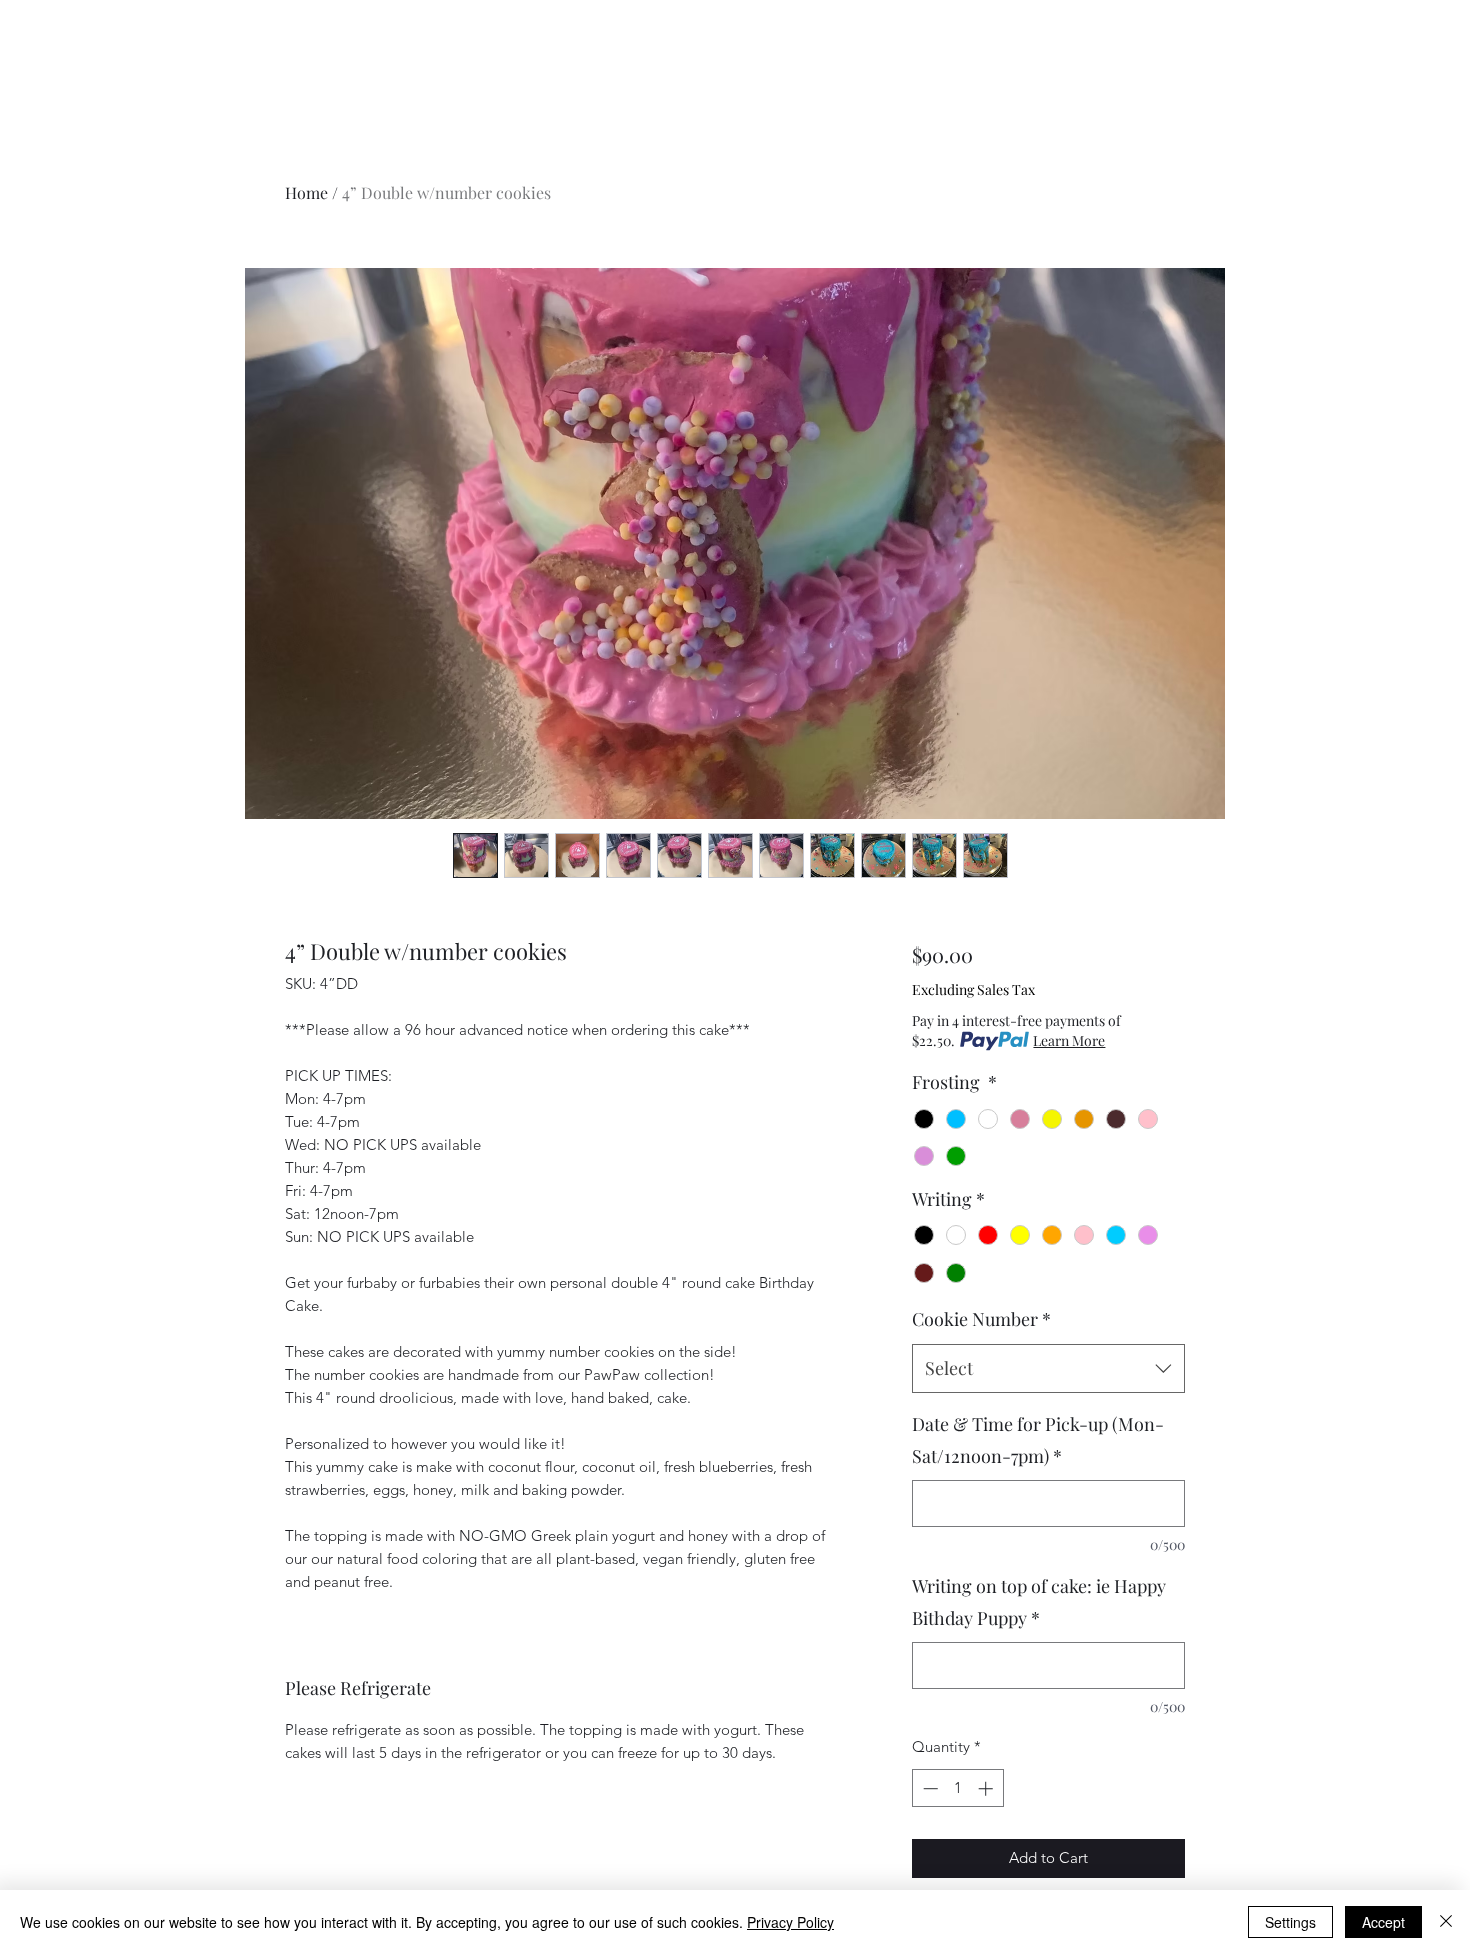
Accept (1383, 1922)
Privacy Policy (790, 1922)
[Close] (1446, 1922)
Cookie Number (981, 1319)
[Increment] (987, 1788)
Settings (1290, 1922)
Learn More (1069, 1040)
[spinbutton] (957, 1788)
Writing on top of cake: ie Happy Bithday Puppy (1039, 1602)
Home (306, 192)
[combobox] (1048, 1369)
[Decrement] (928, 1788)
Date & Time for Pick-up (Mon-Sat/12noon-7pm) (1038, 1440)
